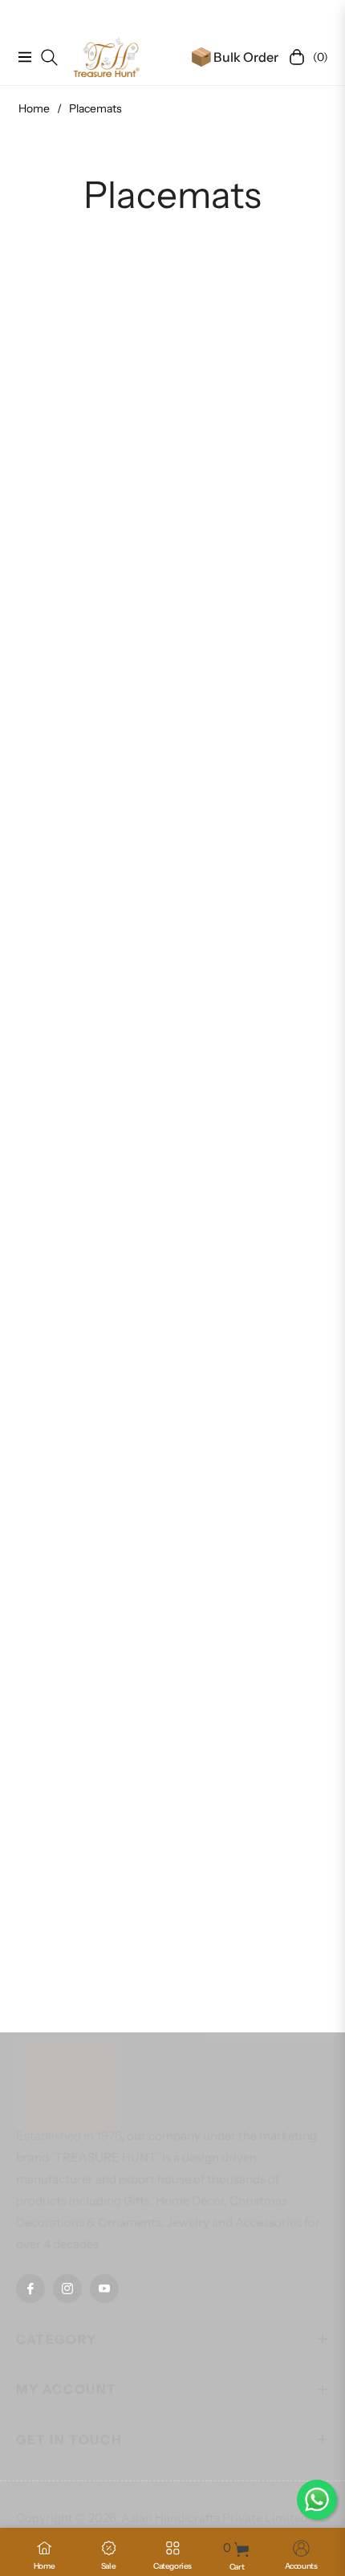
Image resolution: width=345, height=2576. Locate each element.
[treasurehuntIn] (107, 57)
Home (34, 108)
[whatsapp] (317, 2500)
